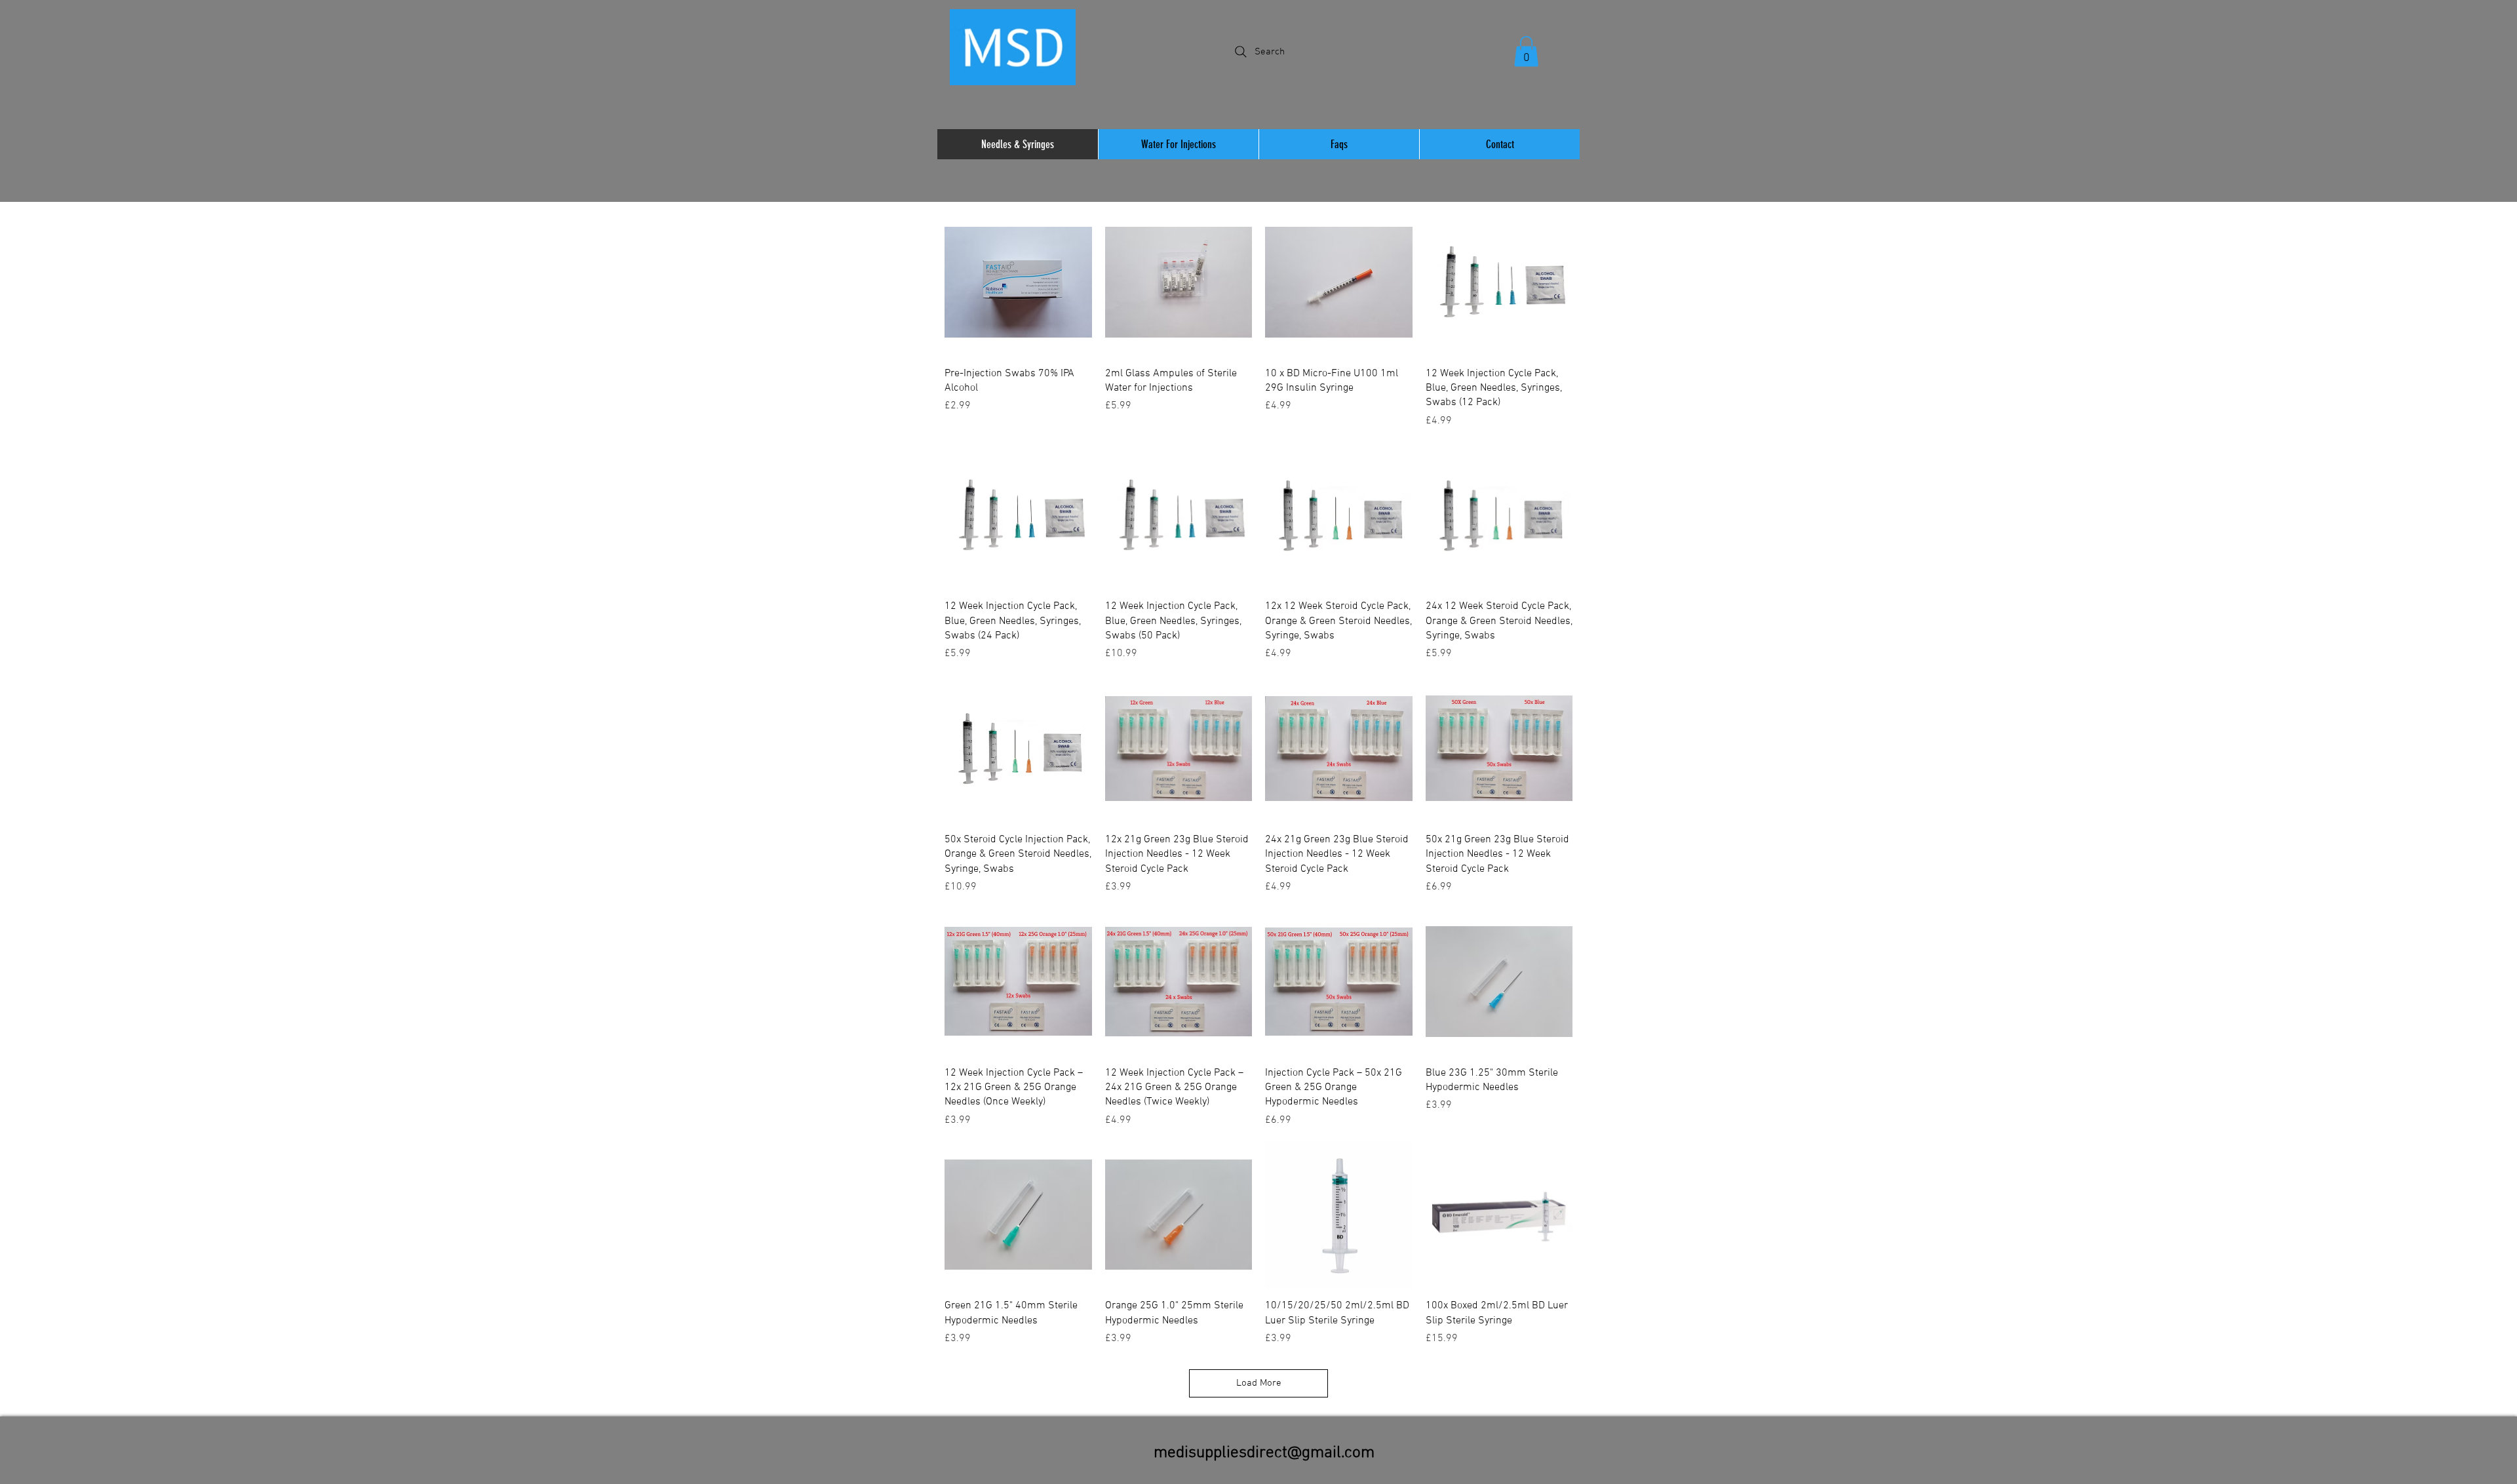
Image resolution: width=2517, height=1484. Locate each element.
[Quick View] (1018, 282)
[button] (1526, 51)
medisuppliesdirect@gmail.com (1264, 1453)
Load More (1259, 1383)
